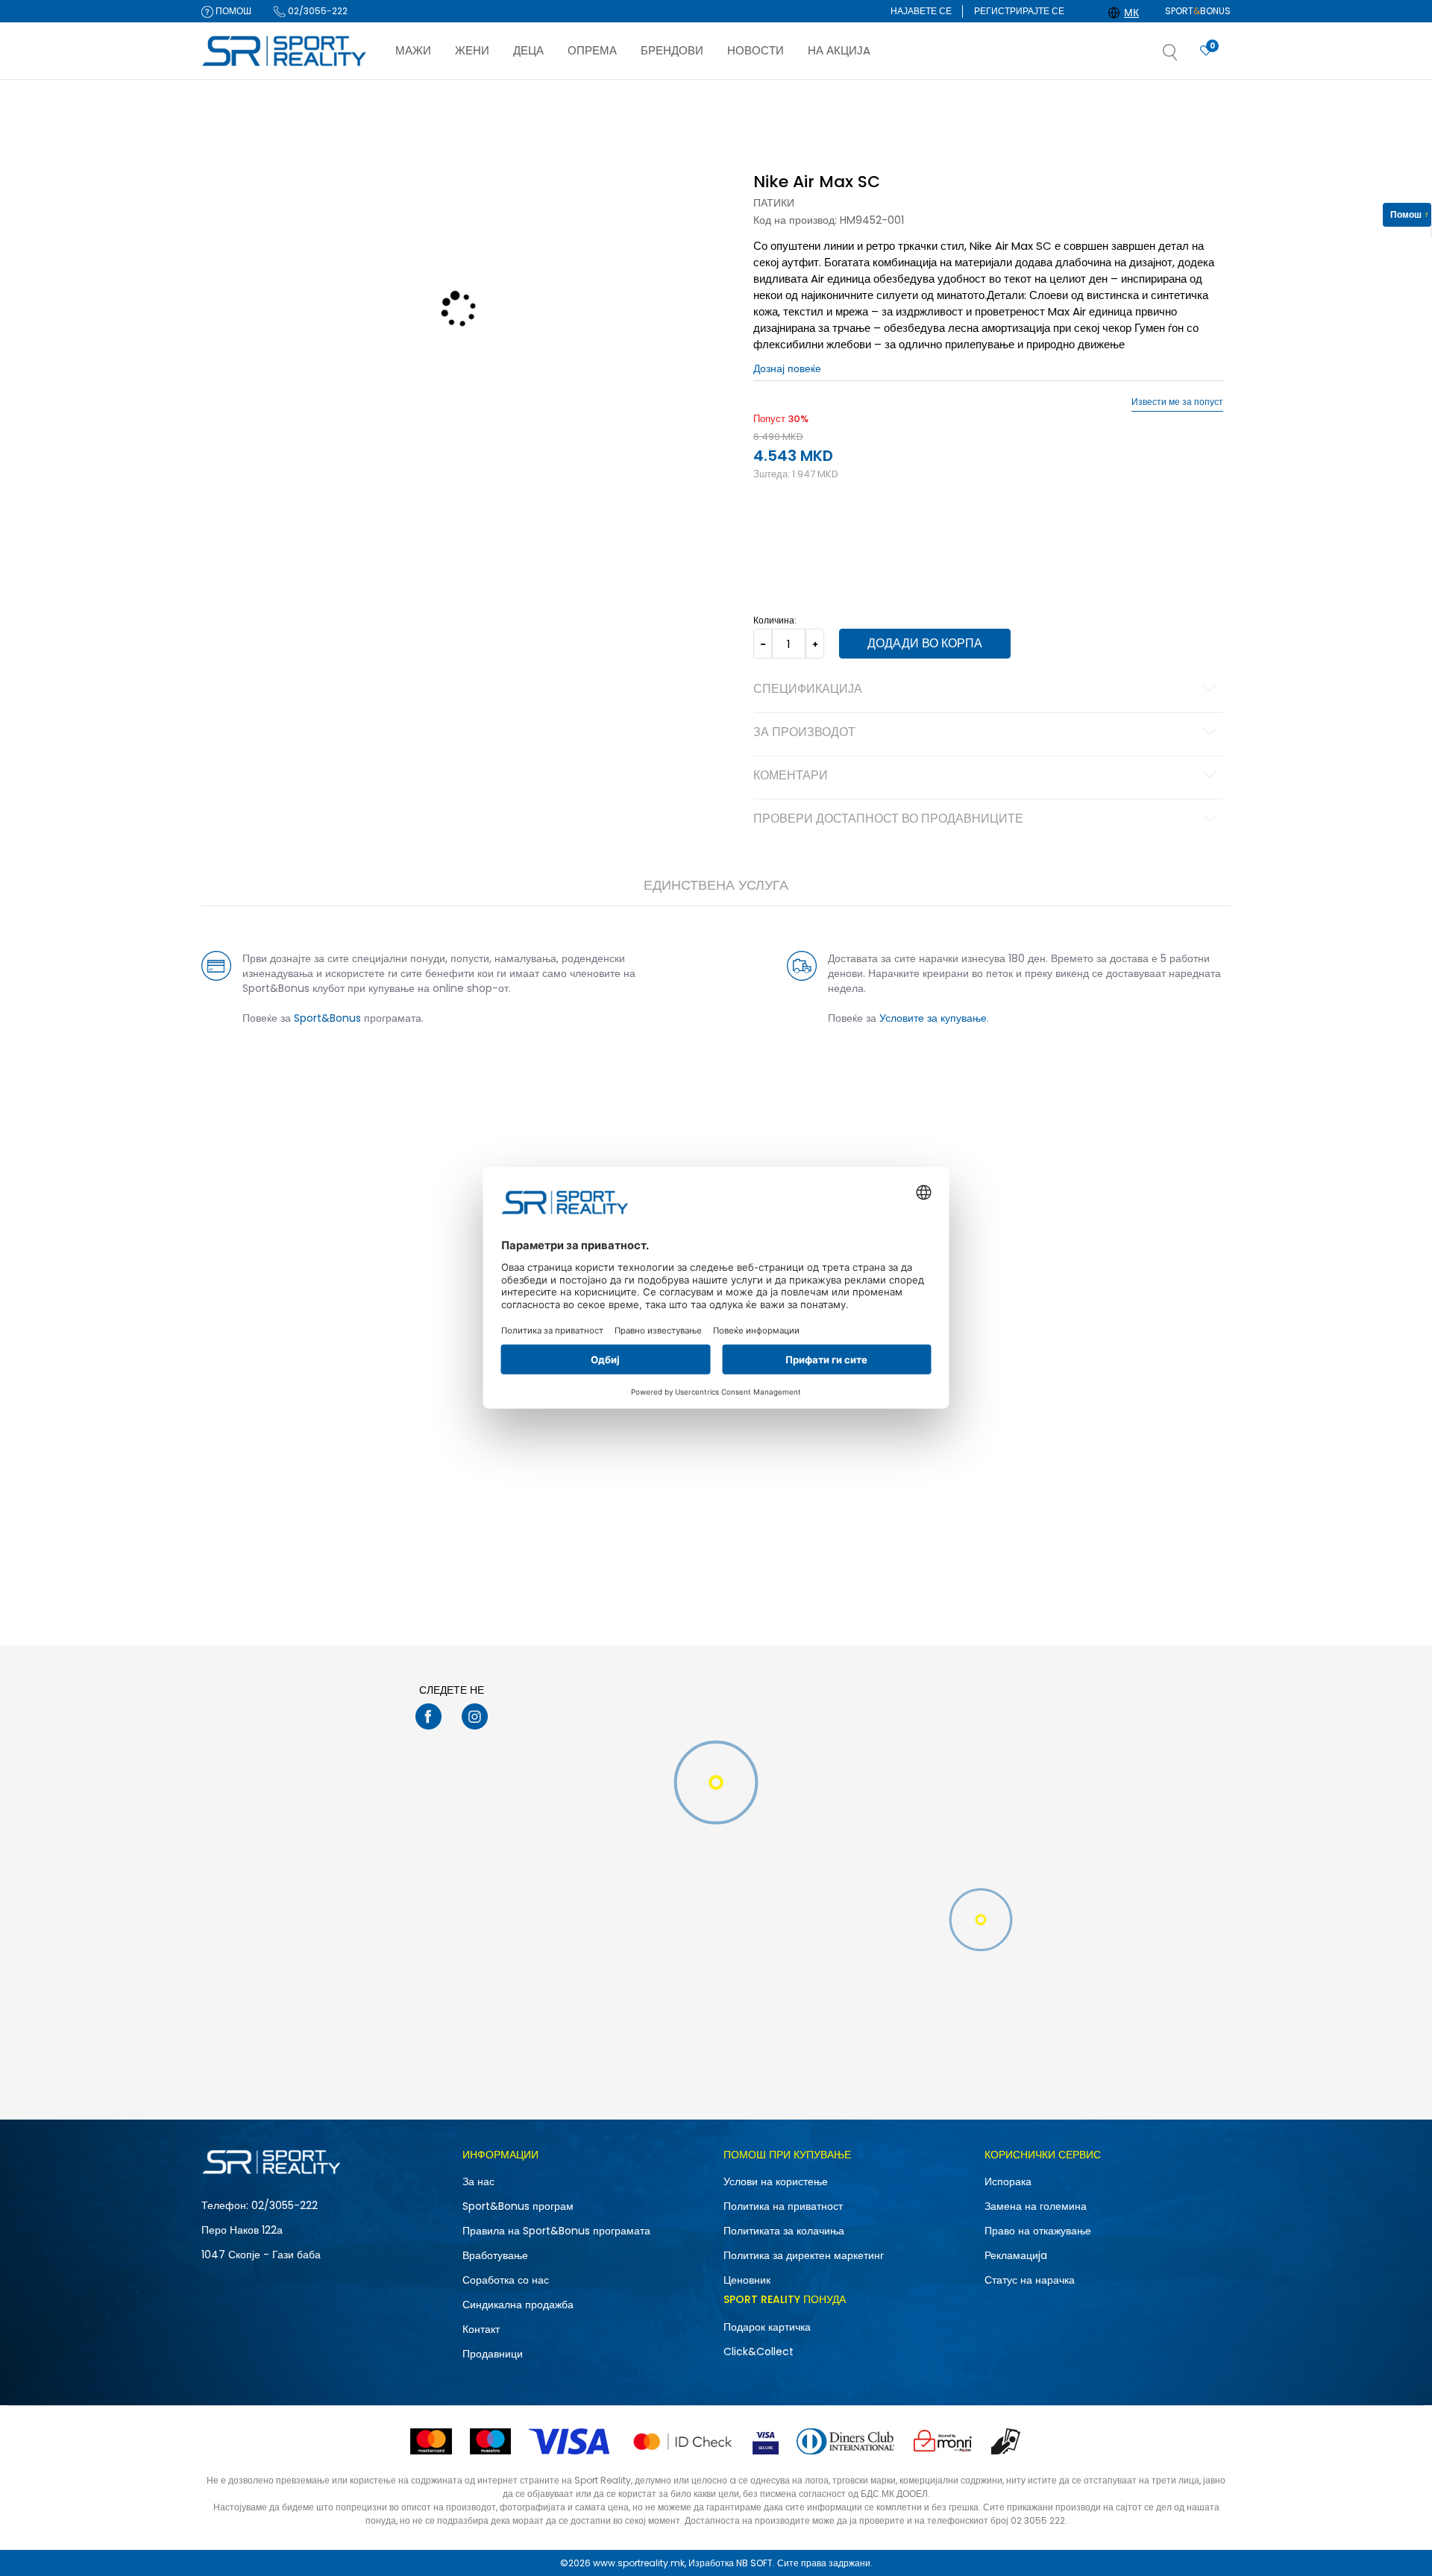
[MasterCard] (431, 2441)
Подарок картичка (767, 2327)
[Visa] (571, 2441)
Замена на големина (1036, 2206)
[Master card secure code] (682, 2441)
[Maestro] (490, 2441)
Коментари (791, 776)
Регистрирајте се (1019, 11)
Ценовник (747, 2280)
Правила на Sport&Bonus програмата (556, 2231)
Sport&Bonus (327, 1018)
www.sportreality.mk (639, 2563)
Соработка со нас (506, 2280)
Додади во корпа (925, 643)
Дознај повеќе (786, 94)
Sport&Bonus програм (518, 2206)
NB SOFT (754, 2563)
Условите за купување (933, 1018)
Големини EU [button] (781, 530)
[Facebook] (428, 1716)
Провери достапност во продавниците (888, 820)
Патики (774, 203)
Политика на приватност (783, 2206)
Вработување (495, 2255)
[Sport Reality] (285, 51)
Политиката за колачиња (784, 2231)
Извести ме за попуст (1177, 402)
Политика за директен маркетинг (804, 2255)
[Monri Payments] (943, 2441)
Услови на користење (776, 2181)
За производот (804, 733)
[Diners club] (845, 2441)
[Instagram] (475, 1716)
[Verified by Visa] (766, 2441)
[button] (1185, 57)
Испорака (1008, 2181)
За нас (478, 2181)
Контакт (481, 2329)
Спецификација (808, 690)
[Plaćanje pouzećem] (1007, 2441)
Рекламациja (1016, 2255)
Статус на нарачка (1030, 2280)
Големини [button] (839, 530)
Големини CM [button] (900, 530)
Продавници (493, 2354)
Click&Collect (759, 2352)
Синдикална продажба (518, 2305)
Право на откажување (1038, 2231)
